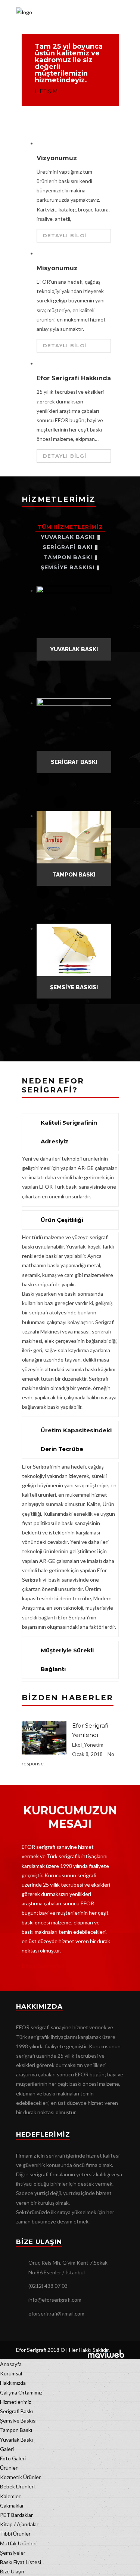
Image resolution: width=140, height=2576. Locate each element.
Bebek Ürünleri (17, 2486)
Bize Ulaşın (12, 2571)
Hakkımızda (13, 2383)
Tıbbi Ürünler (15, 2534)
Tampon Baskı (16, 2430)
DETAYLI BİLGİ (65, 235)
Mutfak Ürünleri (18, 2543)
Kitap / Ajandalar (19, 2524)
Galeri (7, 2449)
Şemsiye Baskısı (18, 2420)
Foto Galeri (13, 2458)
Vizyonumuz (57, 158)
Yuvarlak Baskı (16, 2440)
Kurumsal (11, 2373)
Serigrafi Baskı (16, 2411)
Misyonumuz (57, 268)
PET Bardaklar (16, 2515)
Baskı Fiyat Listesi (21, 2562)
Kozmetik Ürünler (20, 2477)
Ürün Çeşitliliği (62, 1220)
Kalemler (10, 2496)
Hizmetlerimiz (15, 2402)
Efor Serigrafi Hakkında (74, 378)
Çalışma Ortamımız (21, 2392)
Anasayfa (11, 2364)
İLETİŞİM (46, 91)
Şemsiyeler (13, 2553)
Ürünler (9, 2468)
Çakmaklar (12, 2505)
